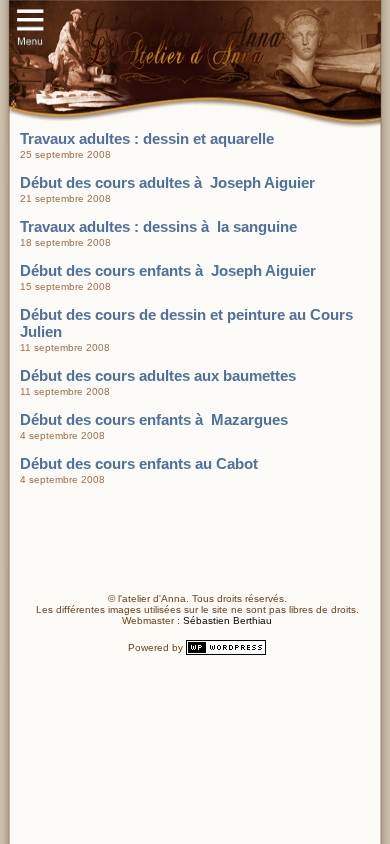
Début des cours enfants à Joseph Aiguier (168, 270)
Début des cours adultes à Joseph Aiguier (167, 182)
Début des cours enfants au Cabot (139, 463)
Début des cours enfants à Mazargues (154, 419)
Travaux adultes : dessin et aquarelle (147, 138)
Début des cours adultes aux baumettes (158, 375)
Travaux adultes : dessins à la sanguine (158, 226)
